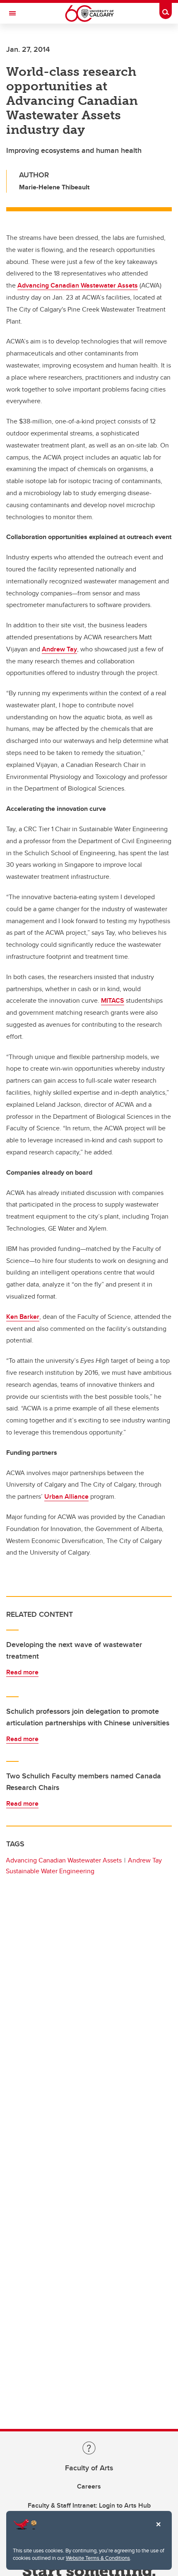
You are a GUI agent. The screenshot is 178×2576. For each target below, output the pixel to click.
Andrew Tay (59, 649)
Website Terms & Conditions (98, 2558)
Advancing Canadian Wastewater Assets (78, 285)
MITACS (113, 1000)
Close (158, 2530)
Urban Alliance (66, 1496)
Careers (89, 2486)
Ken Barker (23, 1317)
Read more (22, 1672)
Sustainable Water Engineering (50, 1871)
